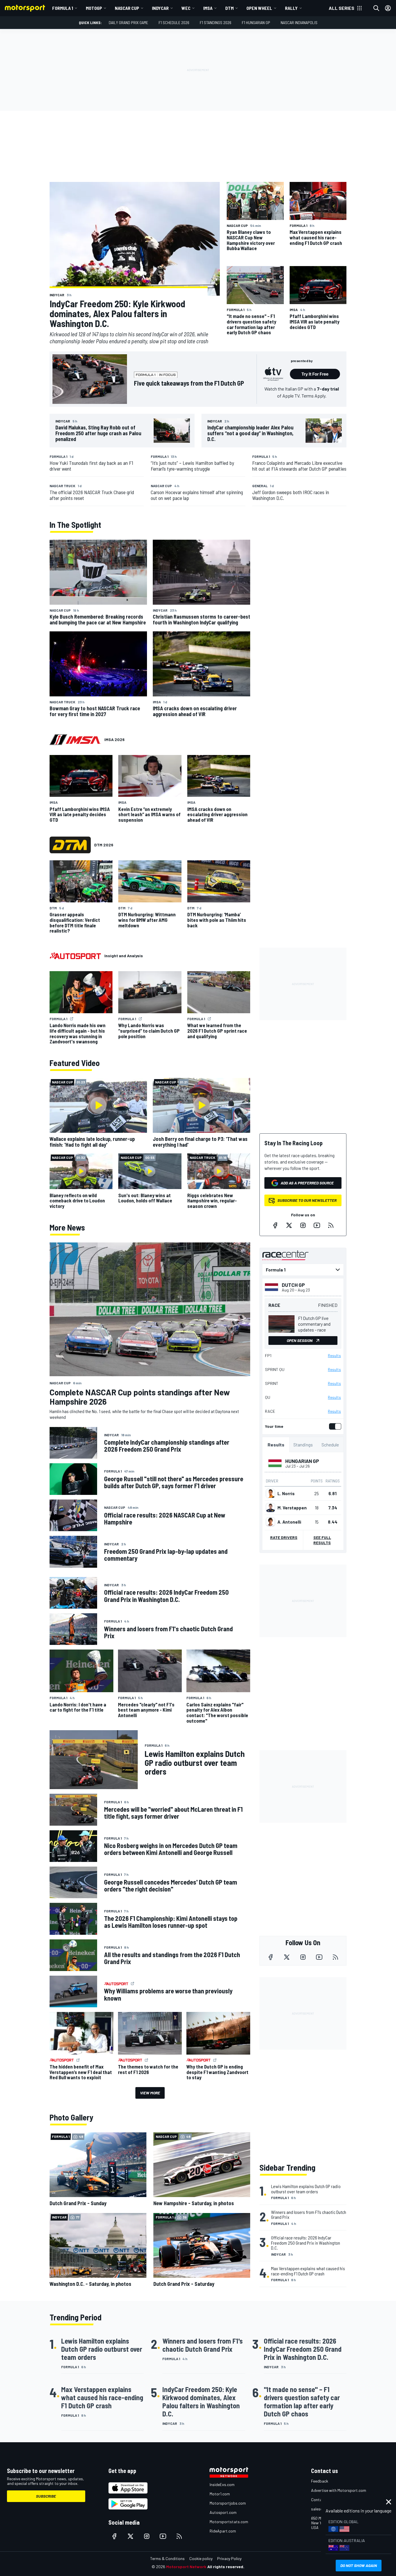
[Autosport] (75, 956)
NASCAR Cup (127, 8)
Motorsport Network (186, 2567)
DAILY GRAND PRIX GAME (128, 22)
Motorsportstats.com (229, 2522)
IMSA (208, 8)
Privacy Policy (229, 2558)
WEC (186, 8)
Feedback (320, 2481)
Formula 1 (63, 8)
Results (334, 1356)
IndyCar (160, 8)
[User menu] (388, 8)
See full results (322, 1540)
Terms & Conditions (167, 2558)
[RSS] (331, 1225)
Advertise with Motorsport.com (339, 2490)
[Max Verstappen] (270, 1508)
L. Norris (286, 1493)
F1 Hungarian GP (256, 22)
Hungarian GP (302, 1461)
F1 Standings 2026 (216, 22)
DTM (229, 8)
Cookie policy (201, 2558)
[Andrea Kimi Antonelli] (270, 1522)
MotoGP (94, 8)
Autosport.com (223, 2512)
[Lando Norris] (270, 1493)
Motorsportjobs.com (228, 2503)
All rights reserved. (226, 2567)
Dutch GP (293, 1285)
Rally (291, 8)
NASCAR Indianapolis (299, 22)
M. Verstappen (292, 1508)
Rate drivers (284, 1537)
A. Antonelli (289, 1522)
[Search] (376, 8)
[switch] (334, 1426)
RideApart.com (223, 2531)
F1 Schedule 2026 (174, 22)
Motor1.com (220, 2494)
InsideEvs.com (222, 2484)
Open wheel (259, 8)
